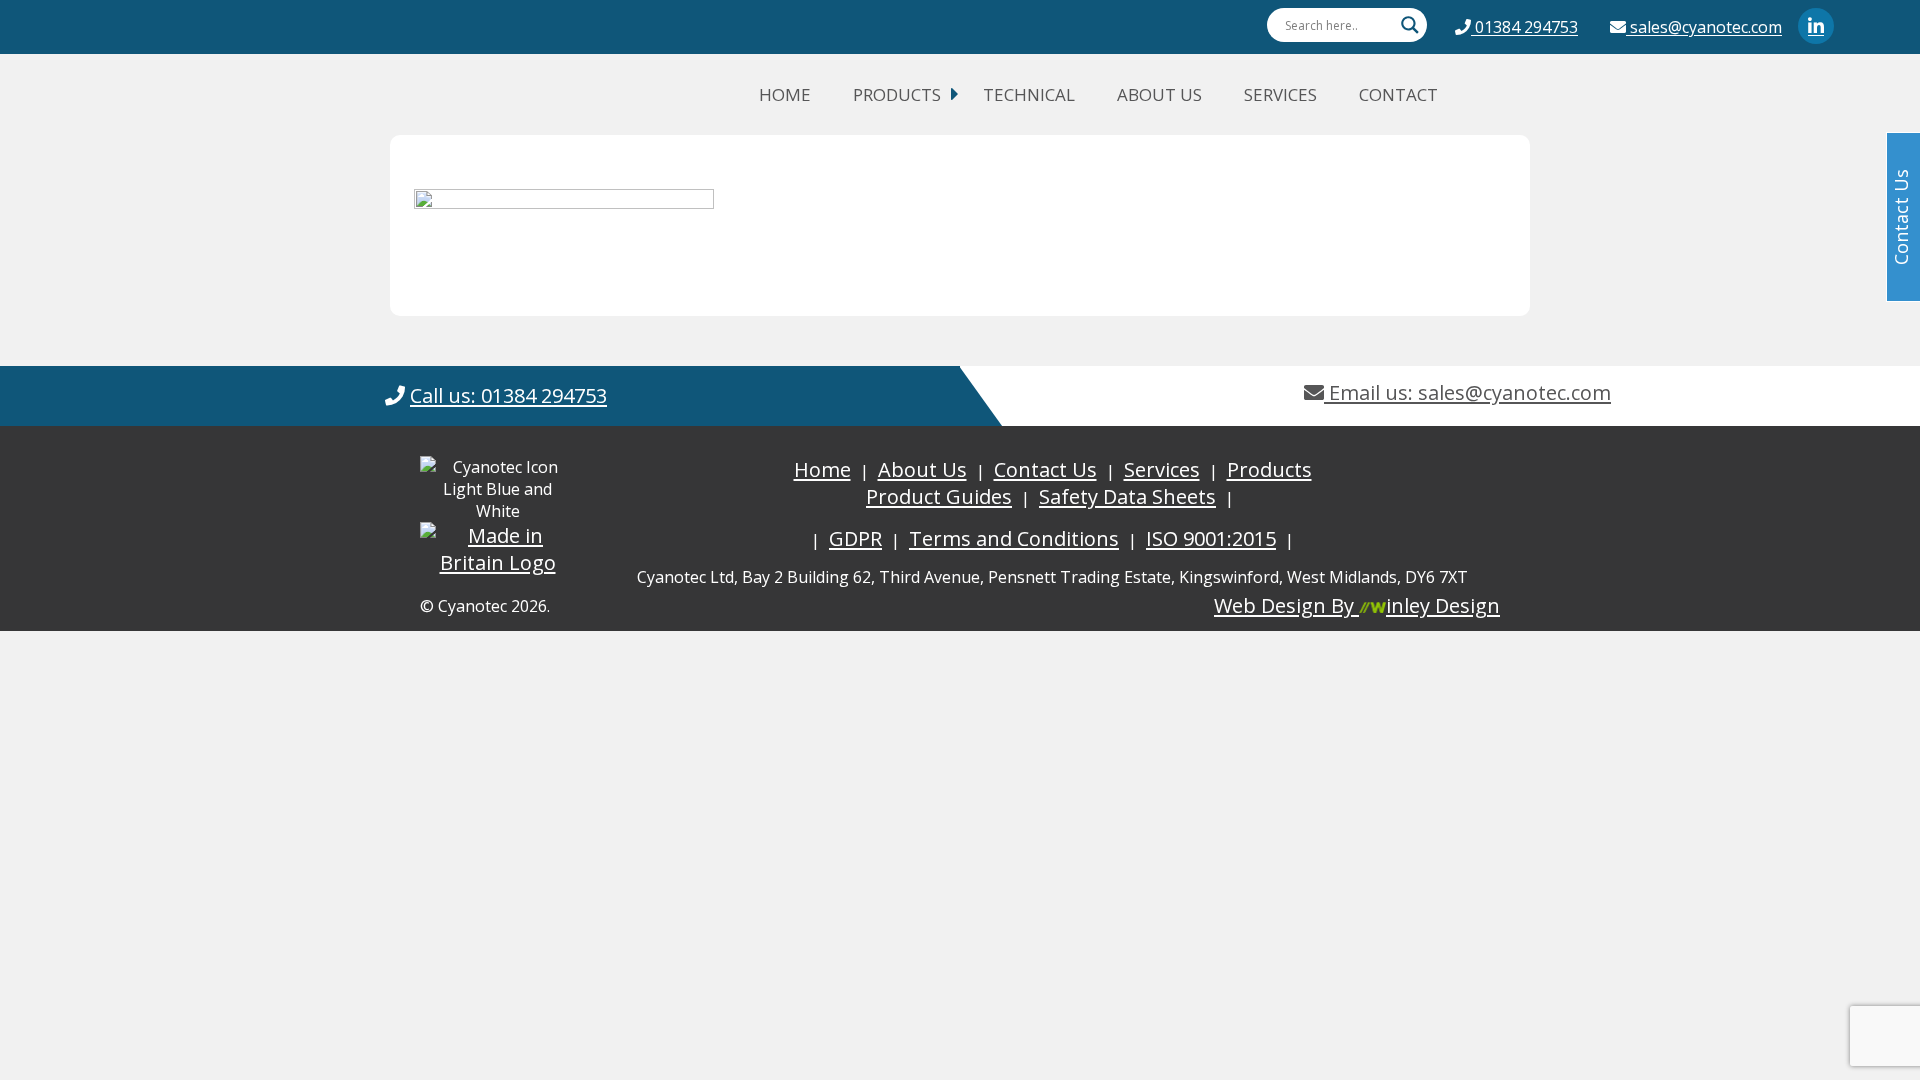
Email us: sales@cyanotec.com (1467, 392)
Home (785, 94)
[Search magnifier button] (1410, 25)
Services (1280, 94)
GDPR (855, 538)
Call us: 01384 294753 (508, 395)
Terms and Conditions (1014, 538)
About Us (1159, 94)
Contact (1398, 94)
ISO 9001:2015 (1211, 538)
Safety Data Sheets (1127, 496)
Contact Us (1045, 469)
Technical (1029, 94)
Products (897, 94)
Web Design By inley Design (1357, 605)
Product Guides (939, 496)
